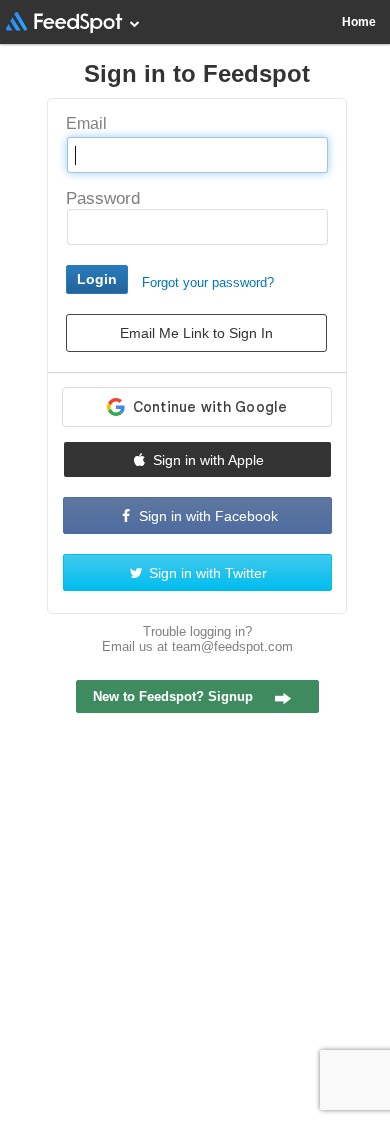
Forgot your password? (208, 282)
